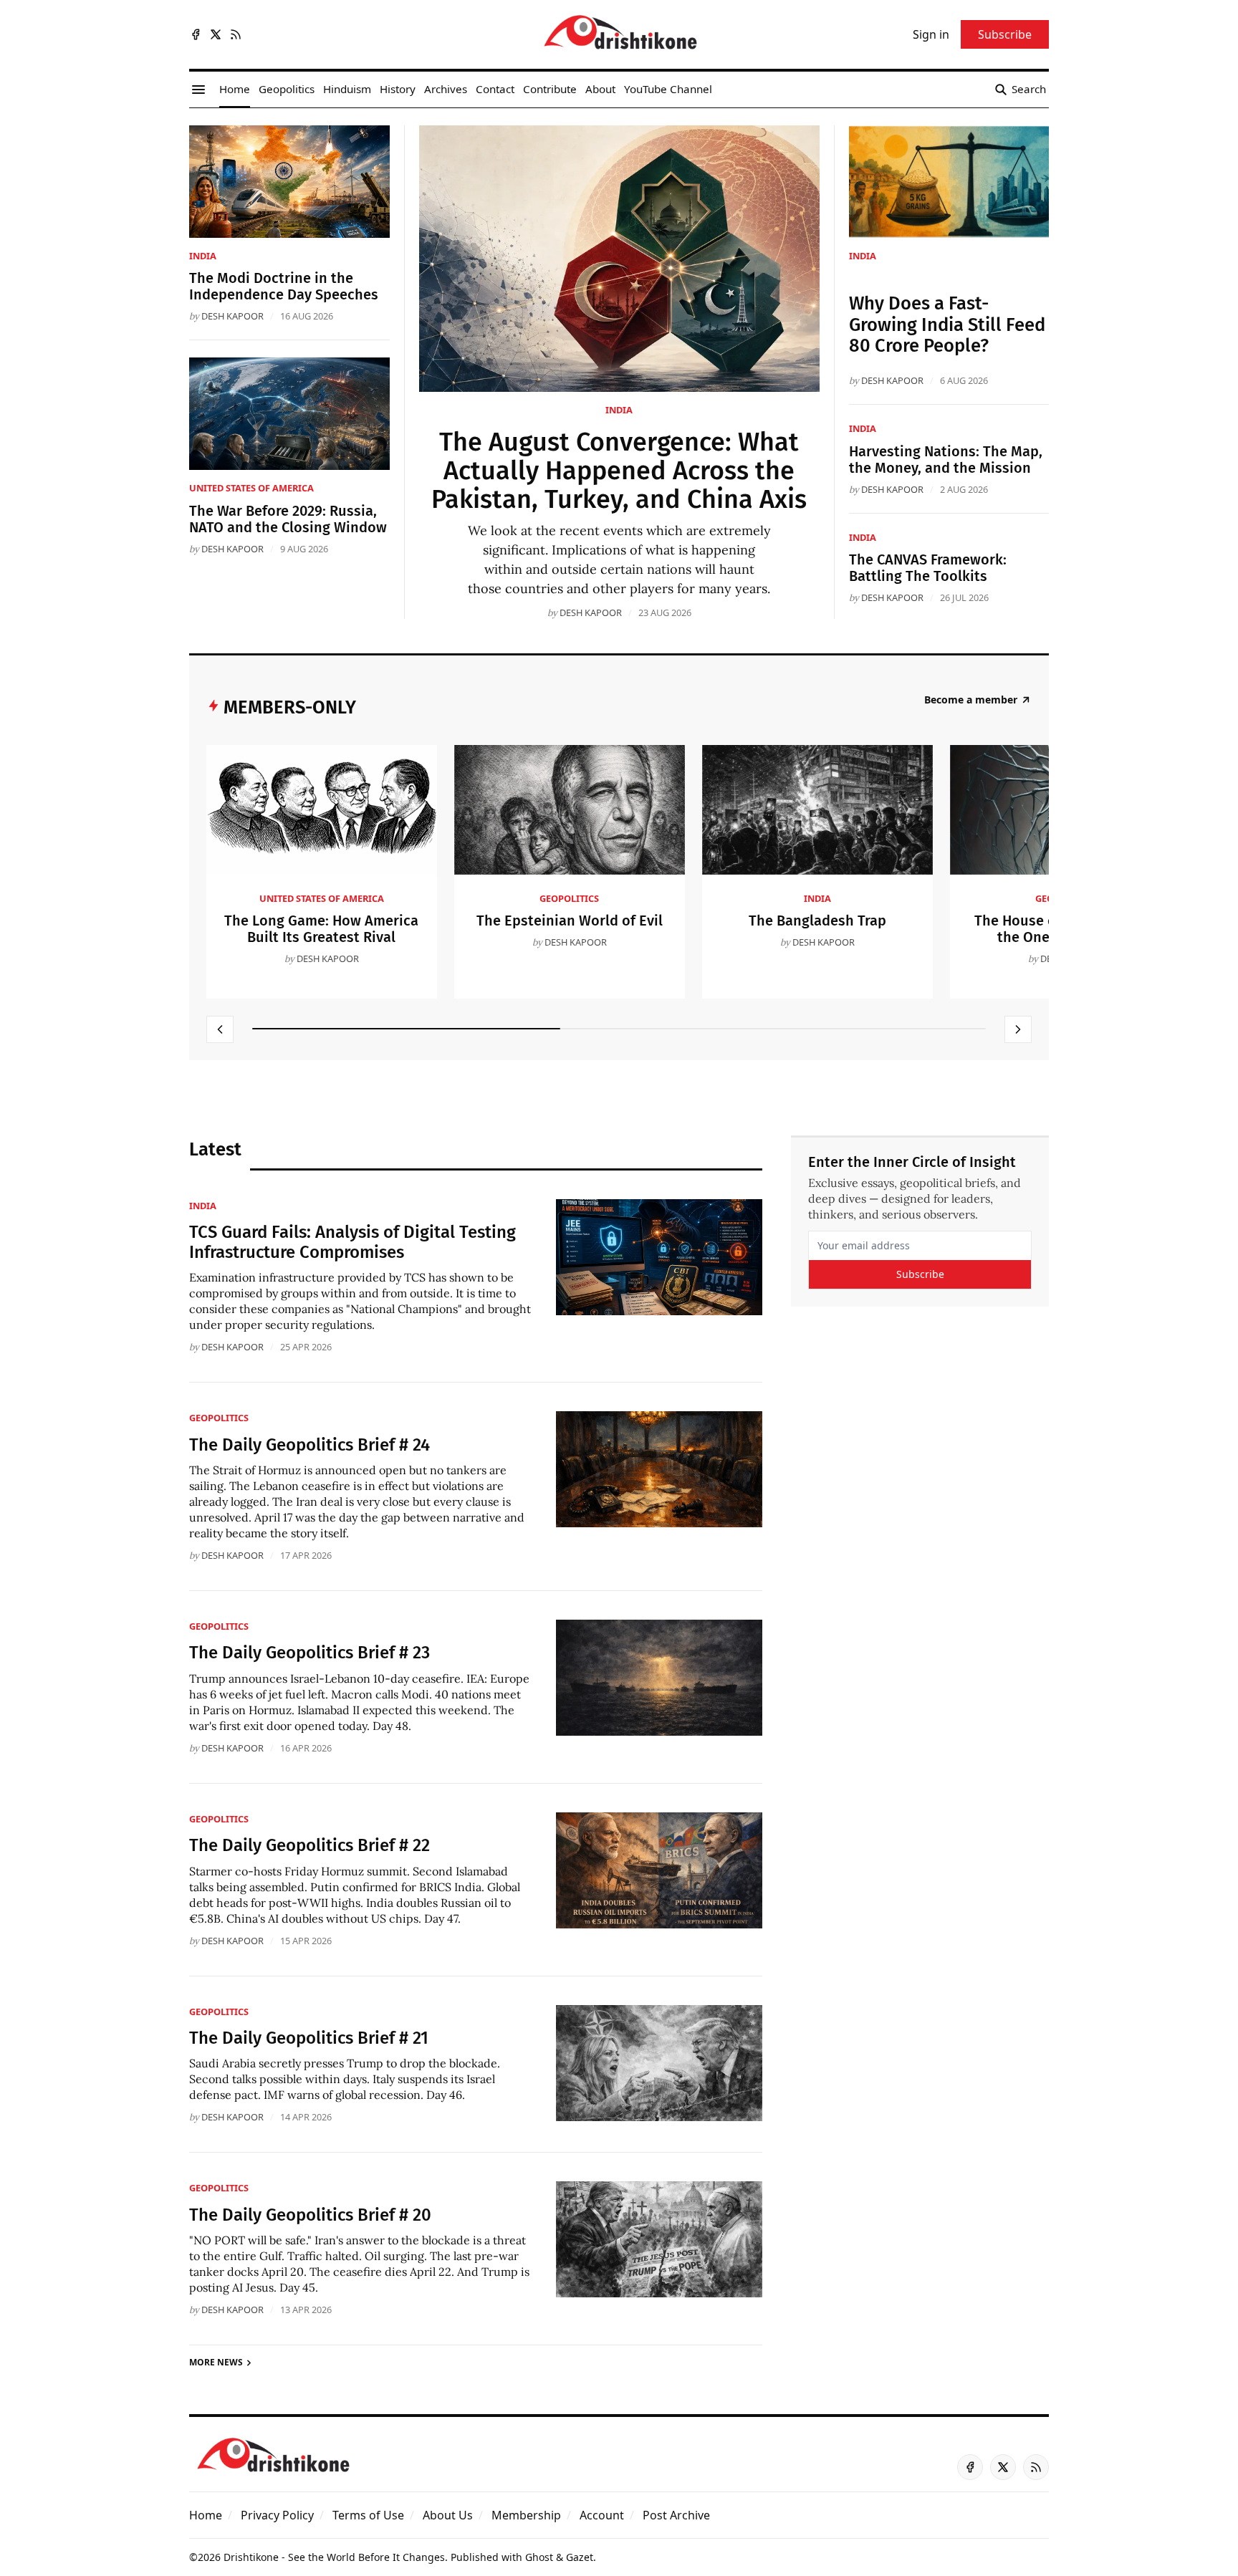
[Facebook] (196, 34)
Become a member (971, 700)
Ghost (539, 2557)
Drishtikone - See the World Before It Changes (334, 2557)
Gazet (580, 2557)
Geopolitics (569, 898)
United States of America (251, 488)
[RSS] (236, 34)
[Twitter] (216, 34)
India (619, 410)
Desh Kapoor (591, 612)
